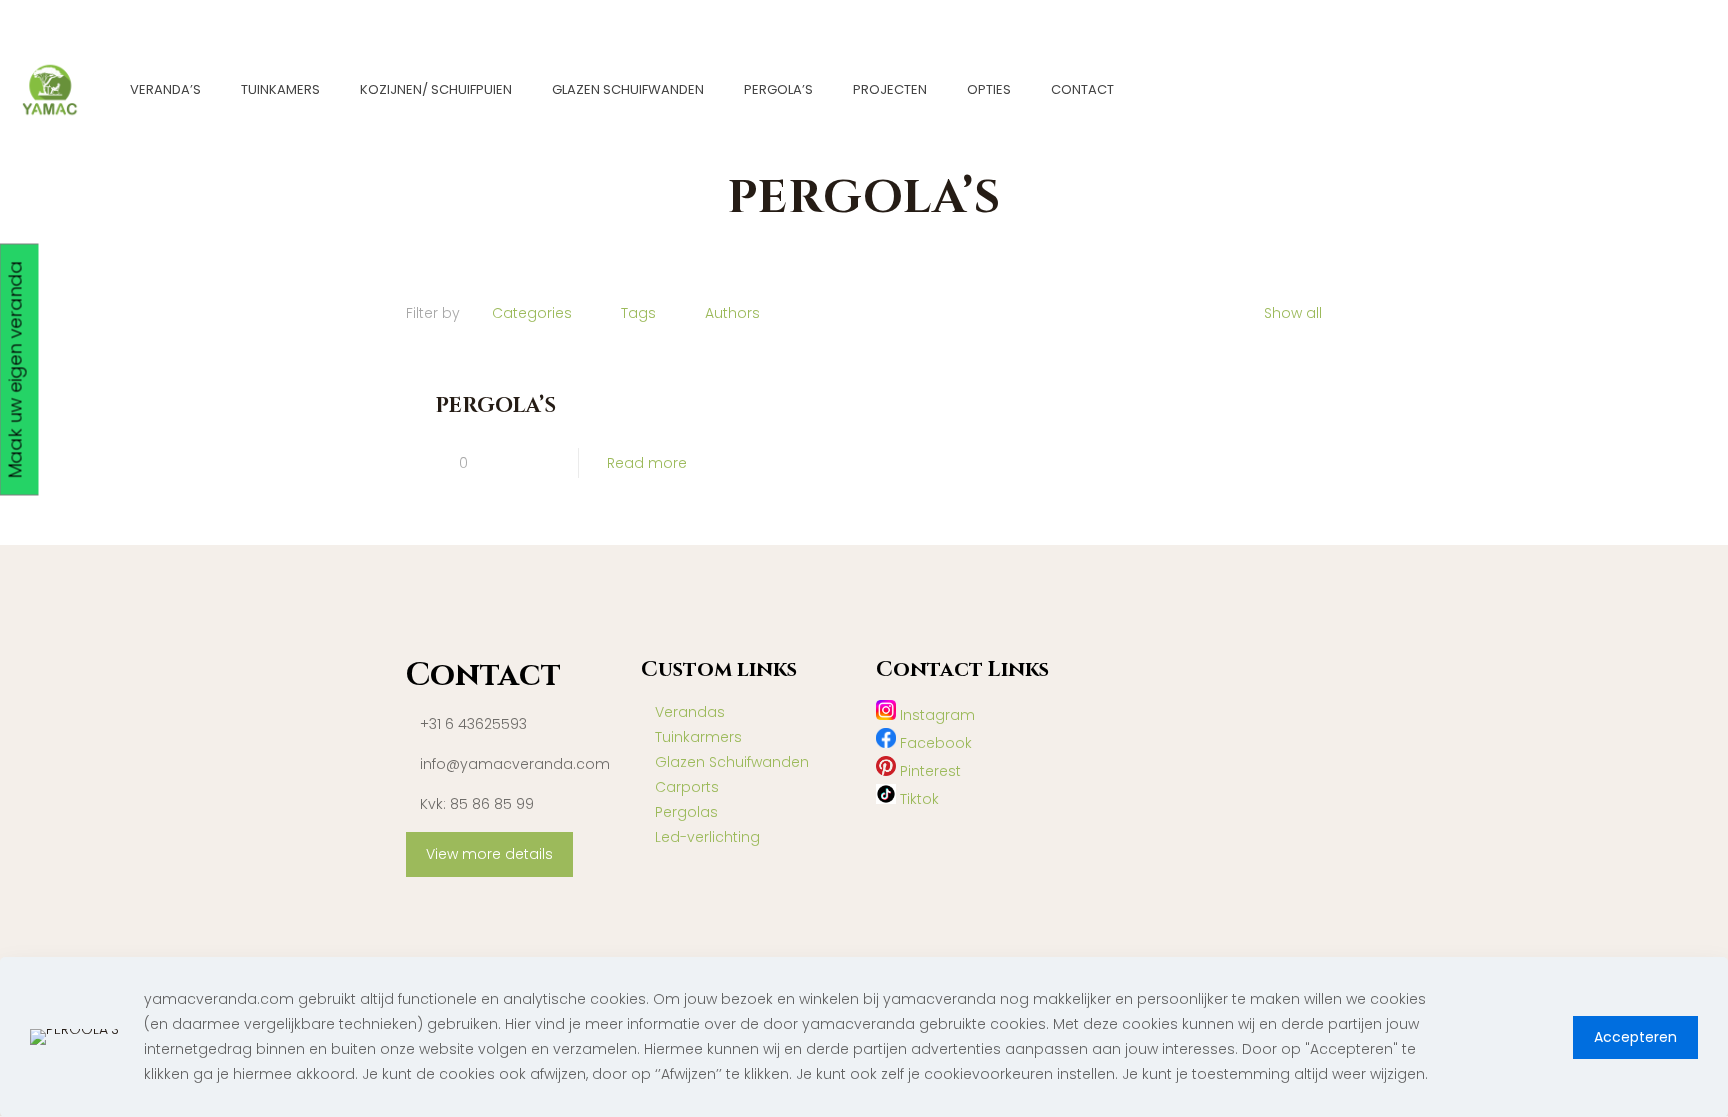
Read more (647, 463)
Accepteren (1635, 1037)
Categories (532, 313)
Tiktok (917, 799)
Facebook (934, 743)
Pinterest (928, 771)
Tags (638, 313)
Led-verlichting (707, 837)
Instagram (935, 715)
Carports (687, 787)
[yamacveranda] (50, 90)
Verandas (690, 712)
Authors (732, 313)
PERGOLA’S (495, 406)
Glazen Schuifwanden (732, 762)
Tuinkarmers (698, 737)
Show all (1293, 313)
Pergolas (686, 812)
